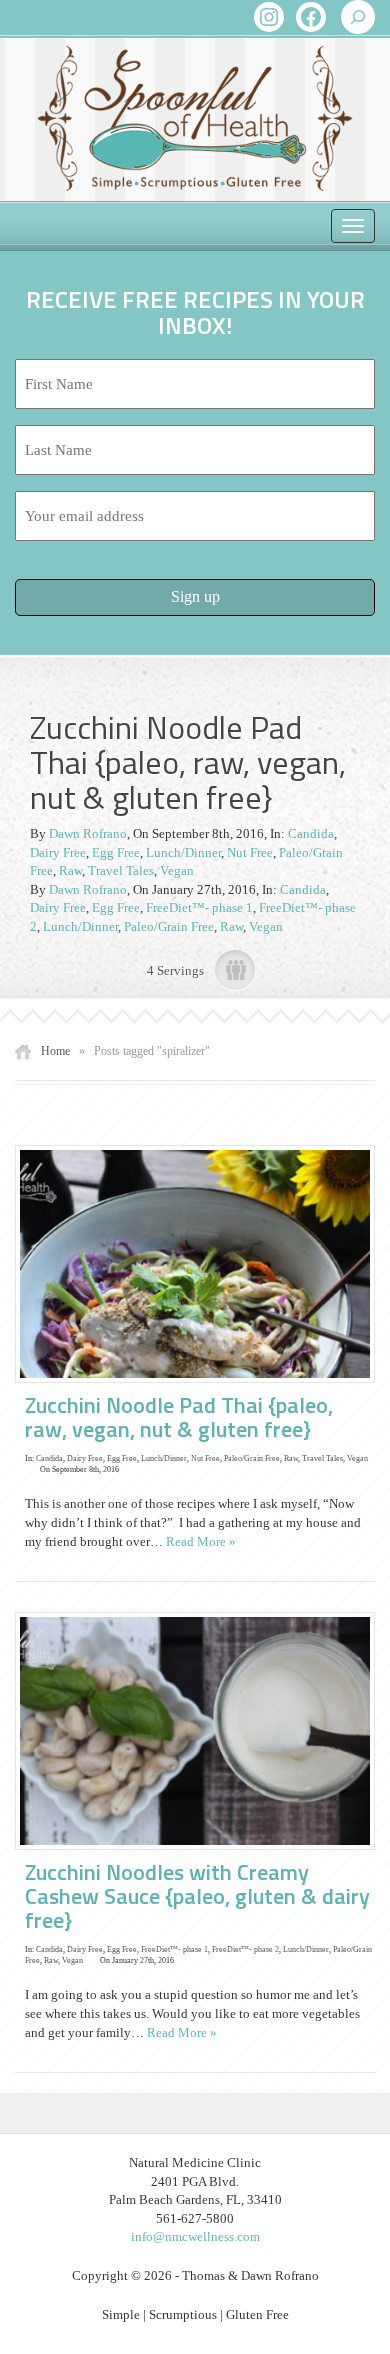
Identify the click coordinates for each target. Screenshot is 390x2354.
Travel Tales (121, 870)
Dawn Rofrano (88, 833)
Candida (311, 833)
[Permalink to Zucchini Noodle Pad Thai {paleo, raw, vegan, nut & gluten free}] (200, 1262)
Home (55, 1051)
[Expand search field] (358, 17)
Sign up (195, 596)
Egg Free (116, 852)
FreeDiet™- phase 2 (245, 1949)
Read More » (201, 1541)
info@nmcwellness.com (195, 2236)
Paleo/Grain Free (169, 926)
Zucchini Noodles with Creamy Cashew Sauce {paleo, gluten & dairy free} (197, 1896)
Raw (70, 870)
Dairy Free (58, 852)
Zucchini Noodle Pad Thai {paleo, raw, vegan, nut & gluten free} (179, 1417)
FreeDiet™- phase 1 (199, 907)
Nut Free (250, 852)
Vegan (177, 870)
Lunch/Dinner (183, 852)
